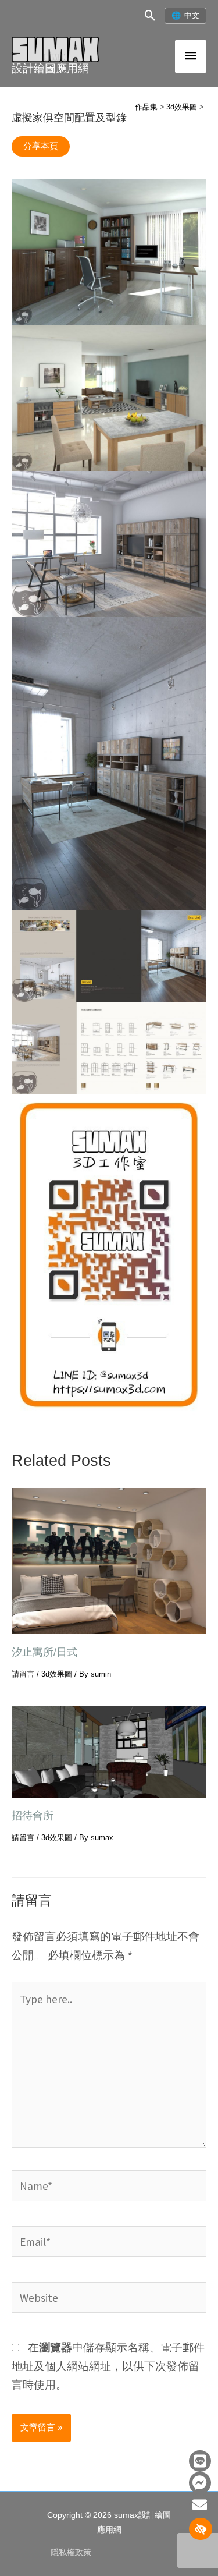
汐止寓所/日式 (44, 1652)
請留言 (23, 1674)
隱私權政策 (71, 2552)
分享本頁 (41, 146)
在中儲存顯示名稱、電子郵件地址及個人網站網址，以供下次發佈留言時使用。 (108, 2366)
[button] (150, 15)
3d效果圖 (57, 1674)
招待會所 (33, 1815)
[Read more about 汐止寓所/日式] (109, 1560)
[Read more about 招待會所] (109, 1751)
